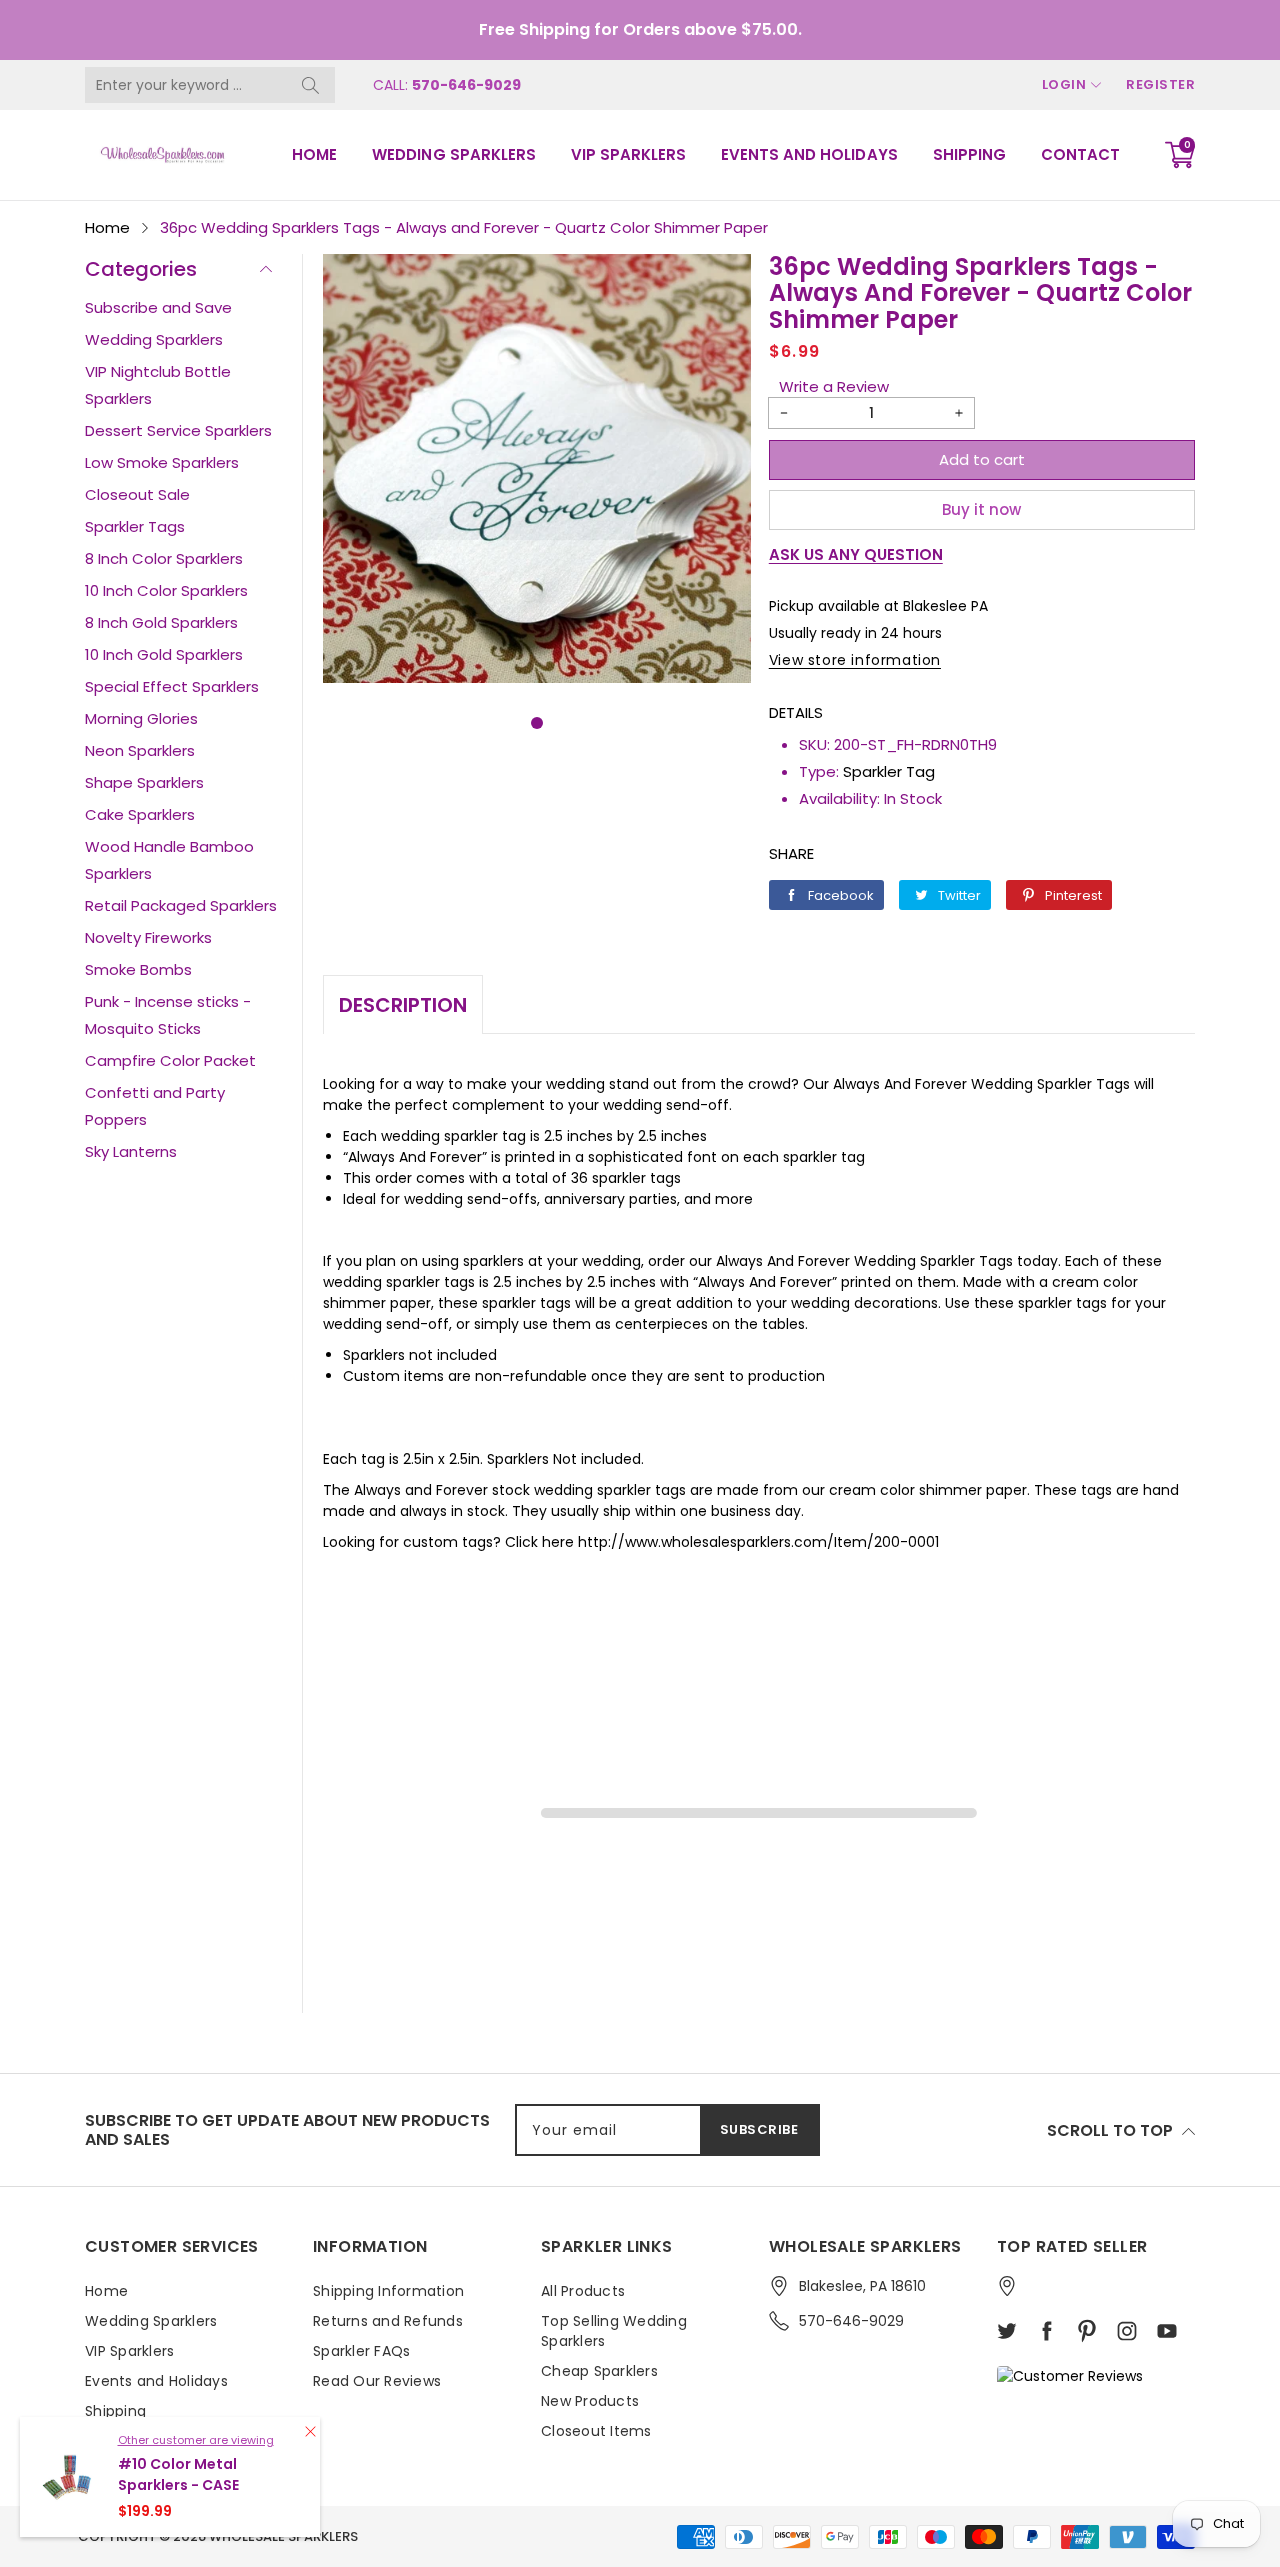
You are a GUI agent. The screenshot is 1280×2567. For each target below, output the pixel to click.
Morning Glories (141, 718)
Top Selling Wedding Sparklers (614, 2331)
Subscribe (759, 2129)
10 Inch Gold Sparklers (164, 654)
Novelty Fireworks (148, 937)
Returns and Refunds (388, 2321)
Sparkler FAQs (361, 2351)
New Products (590, 2401)
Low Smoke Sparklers (162, 462)
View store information (855, 660)
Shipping (969, 154)
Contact (1080, 154)
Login (1064, 84)
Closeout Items (596, 2431)
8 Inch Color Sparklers (164, 558)
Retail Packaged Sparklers (181, 905)
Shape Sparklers (144, 782)
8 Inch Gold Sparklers (161, 622)
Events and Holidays (809, 154)
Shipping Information (388, 2291)
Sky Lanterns (131, 1151)
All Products (583, 2291)
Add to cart (982, 459)
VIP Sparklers (628, 154)
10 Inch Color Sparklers (166, 590)
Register (1160, 84)
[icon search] (310, 85)
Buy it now (981, 509)
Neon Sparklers (140, 750)
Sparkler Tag (889, 771)
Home (314, 154)
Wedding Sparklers (453, 154)
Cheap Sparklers (599, 2371)
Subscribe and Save (158, 307)
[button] (537, 723)
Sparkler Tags (135, 526)
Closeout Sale (137, 494)
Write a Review (834, 386)
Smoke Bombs (138, 969)
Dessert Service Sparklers (178, 430)
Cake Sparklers (140, 814)
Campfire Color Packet (170, 1060)
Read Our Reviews (377, 2381)
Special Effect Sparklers (172, 686)
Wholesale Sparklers (283, 2536)
